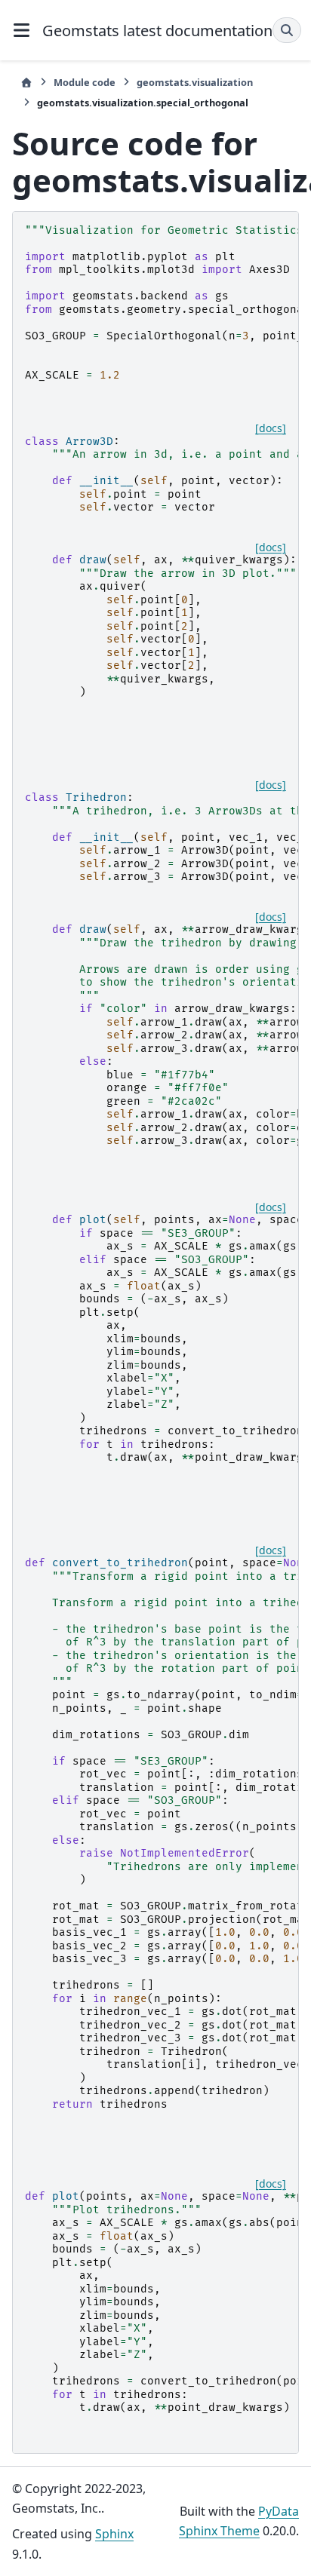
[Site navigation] (21, 30)
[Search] (287, 30)
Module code (85, 82)
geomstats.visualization (195, 82)
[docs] (271, 428)
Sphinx (114, 2534)
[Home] (26, 83)
